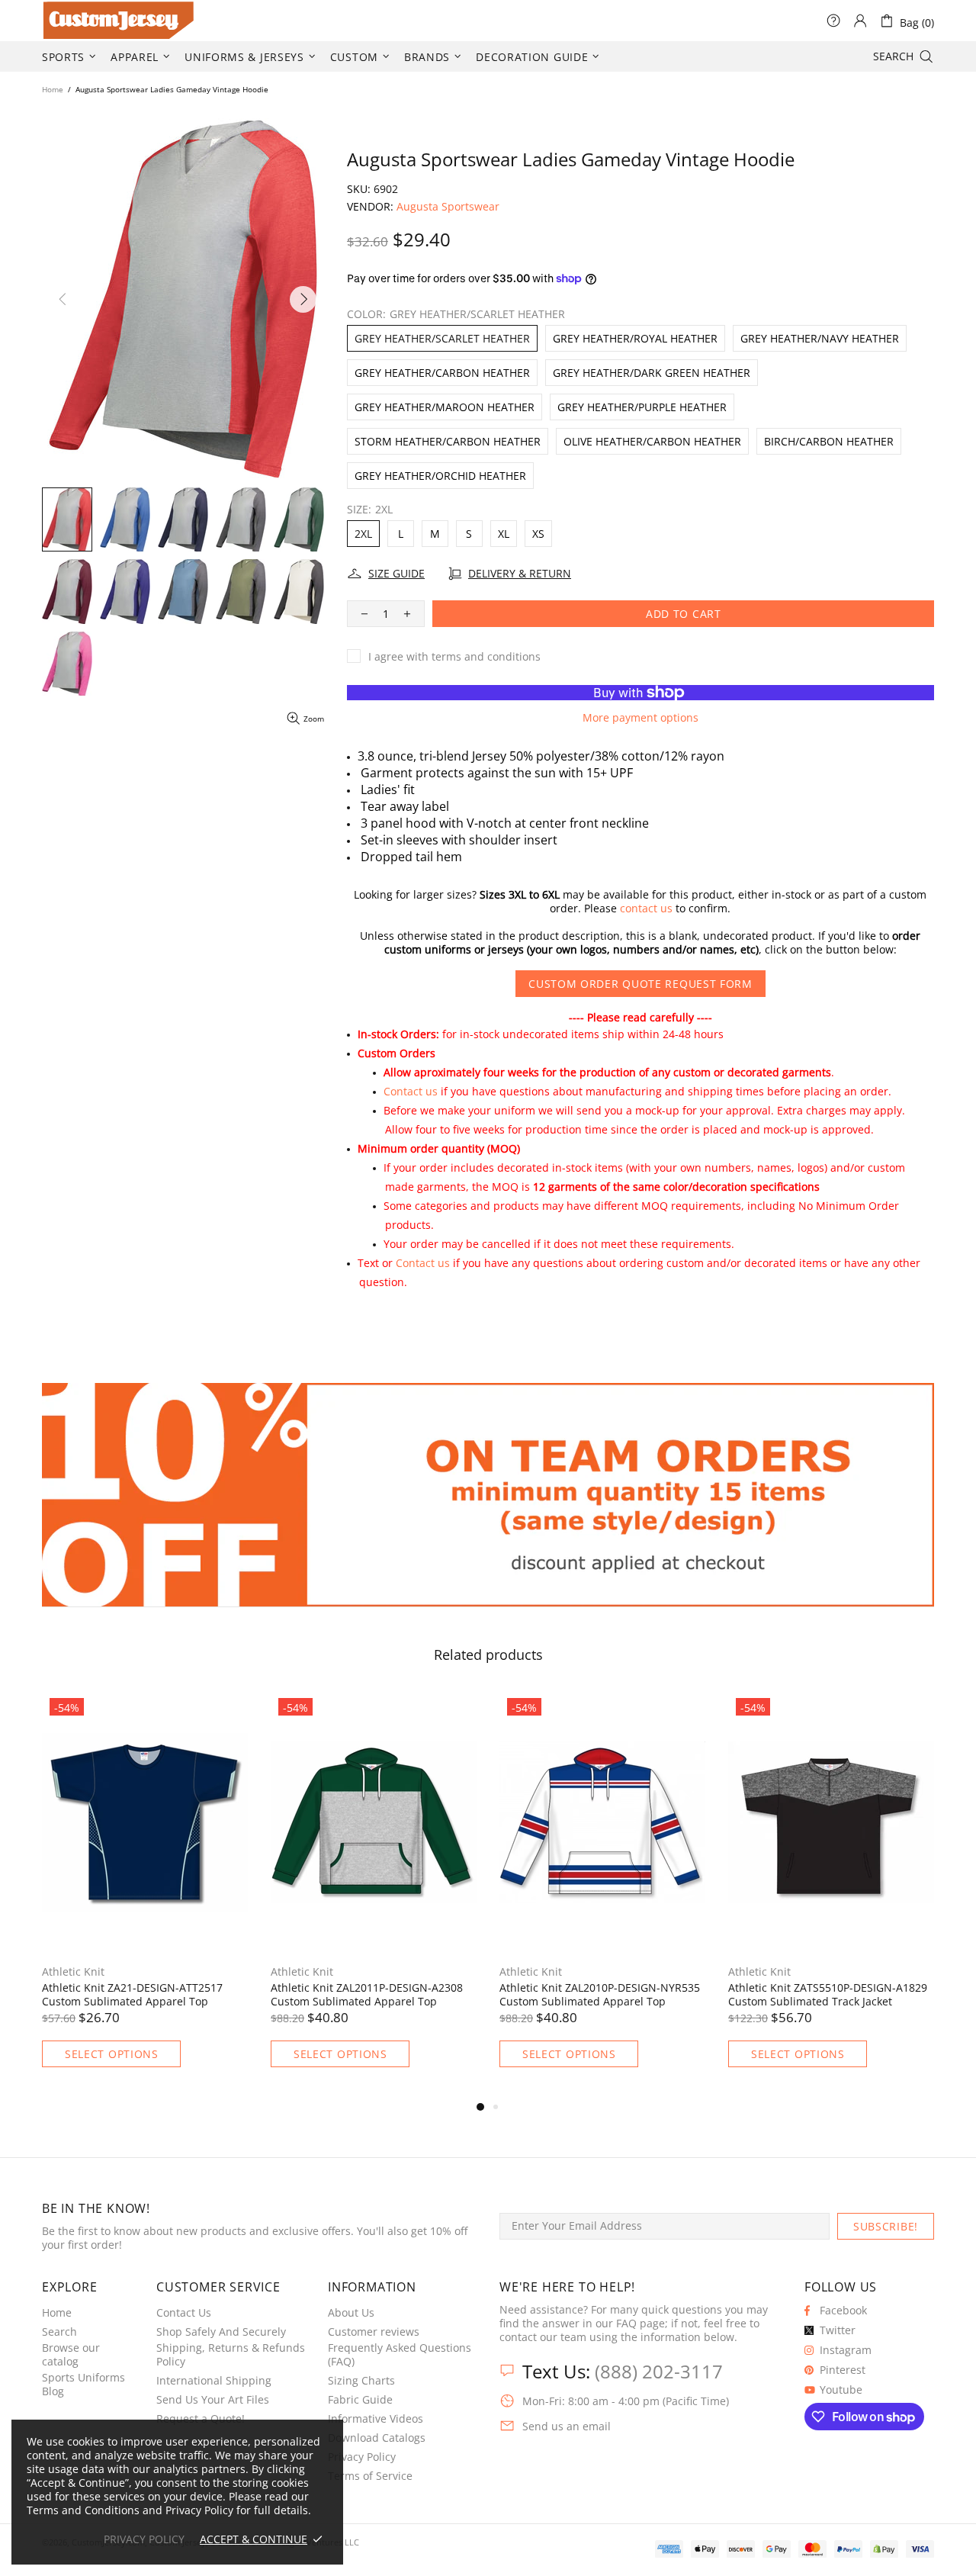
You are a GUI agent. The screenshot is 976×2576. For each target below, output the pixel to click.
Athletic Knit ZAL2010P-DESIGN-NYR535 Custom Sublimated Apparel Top (600, 1995)
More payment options (640, 718)
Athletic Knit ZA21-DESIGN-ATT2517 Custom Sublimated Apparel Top (132, 1995)
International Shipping (214, 2381)
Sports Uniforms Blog (83, 2385)
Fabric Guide (360, 2400)
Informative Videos (376, 2419)
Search (59, 2332)
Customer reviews (374, 2332)
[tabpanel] (145, 1894)
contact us (646, 909)
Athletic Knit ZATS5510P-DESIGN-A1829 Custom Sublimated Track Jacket (828, 1995)
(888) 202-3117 (659, 2371)
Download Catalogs (377, 2438)
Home (53, 89)
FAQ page (640, 2324)
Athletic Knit (73, 1972)
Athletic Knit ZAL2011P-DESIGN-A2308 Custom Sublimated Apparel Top (367, 1995)
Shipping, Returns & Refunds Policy (231, 2355)
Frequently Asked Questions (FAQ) (400, 2355)
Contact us (411, 1091)
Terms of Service (370, 2476)
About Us (351, 2313)
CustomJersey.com (61, 21)
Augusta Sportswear (448, 207)
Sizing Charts (361, 2381)
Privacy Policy (362, 2457)
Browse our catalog (71, 2355)
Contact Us (184, 2313)
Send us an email (567, 2426)
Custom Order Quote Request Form (640, 984)
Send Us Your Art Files (213, 2400)
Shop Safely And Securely (221, 2332)
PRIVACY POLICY (144, 2539)
